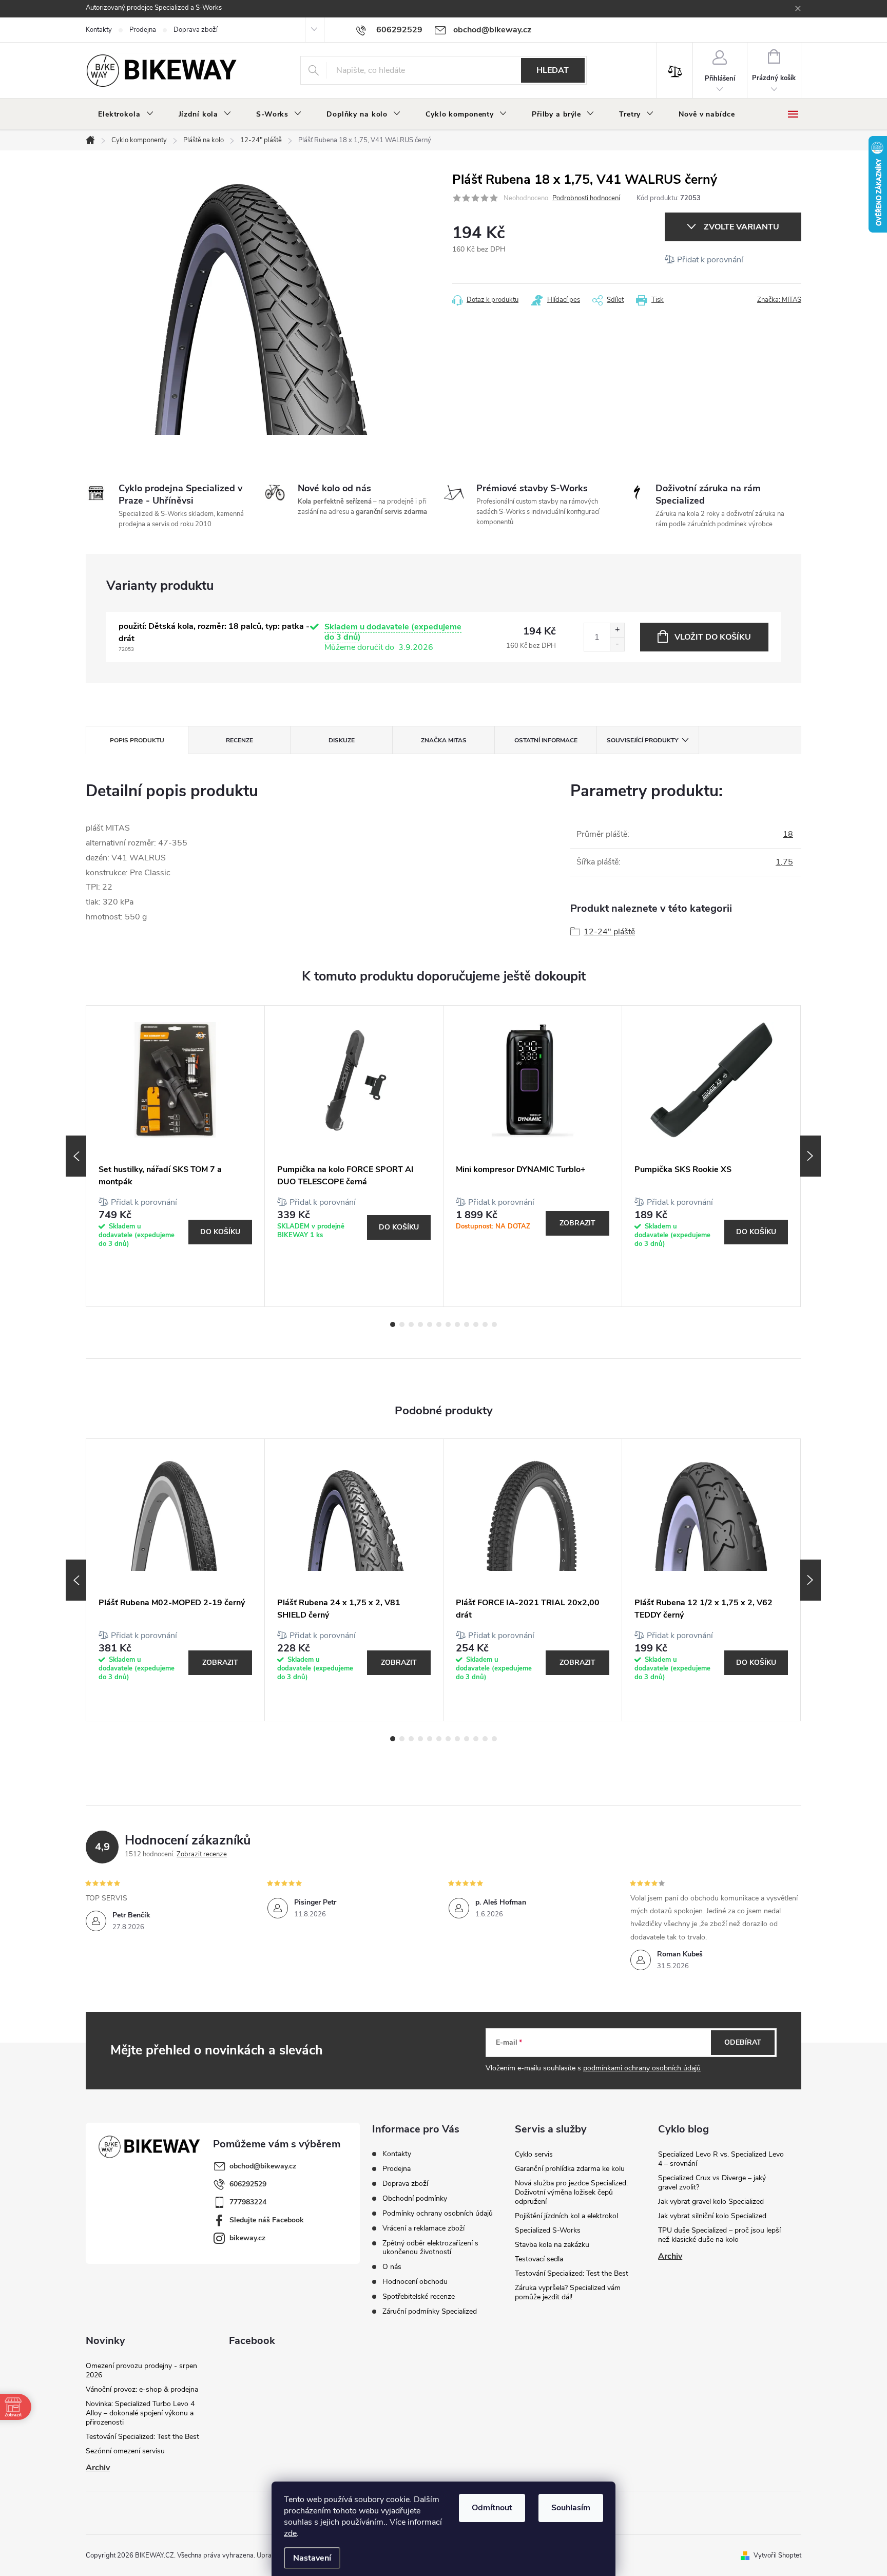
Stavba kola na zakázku (552, 2245)
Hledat (553, 70)
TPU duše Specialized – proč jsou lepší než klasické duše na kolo (719, 2235)
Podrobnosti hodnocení (586, 198)
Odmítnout (492, 2508)
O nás (392, 2267)
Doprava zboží (196, 30)
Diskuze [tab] (342, 740)
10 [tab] (476, 1324)
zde (290, 2533)
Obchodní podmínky (415, 2198)
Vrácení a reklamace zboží (423, 2228)
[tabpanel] (176, 1156)
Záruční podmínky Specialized (430, 2311)
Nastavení (312, 2558)
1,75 (784, 862)
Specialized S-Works (548, 2230)
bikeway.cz (247, 2238)
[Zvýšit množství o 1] (617, 630)
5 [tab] (430, 1324)
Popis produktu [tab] (137, 740)
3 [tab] (411, 1324)
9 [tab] (467, 1324)
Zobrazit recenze (202, 1854)
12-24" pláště (609, 932)
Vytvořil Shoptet (777, 2555)
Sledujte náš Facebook (267, 2220)
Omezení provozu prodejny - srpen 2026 (141, 2370)
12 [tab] (494, 1324)
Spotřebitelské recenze (419, 2296)
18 (788, 834)
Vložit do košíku (713, 637)
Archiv (670, 2256)
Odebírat (743, 2042)
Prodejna (143, 30)
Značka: (779, 300)
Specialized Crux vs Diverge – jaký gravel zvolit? (712, 2183)
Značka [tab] (444, 740)
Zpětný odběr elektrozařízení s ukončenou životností (430, 2247)
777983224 (248, 2202)
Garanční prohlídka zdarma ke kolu (570, 2169)
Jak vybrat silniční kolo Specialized (712, 2216)
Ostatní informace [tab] (546, 740)
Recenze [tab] (239, 740)
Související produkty (642, 740)
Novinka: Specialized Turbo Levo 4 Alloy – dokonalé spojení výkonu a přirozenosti (140, 2413)
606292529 (248, 2184)
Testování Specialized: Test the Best (572, 2273)
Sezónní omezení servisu (125, 2451)
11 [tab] (485, 1324)
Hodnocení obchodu (415, 2282)
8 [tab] (457, 1324)
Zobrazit (577, 1223)
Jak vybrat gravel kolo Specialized (711, 2202)
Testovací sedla (539, 2259)
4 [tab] (420, 1324)
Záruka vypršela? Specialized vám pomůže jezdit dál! (568, 2292)
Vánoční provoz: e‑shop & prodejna (142, 2389)
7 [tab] (448, 1324)
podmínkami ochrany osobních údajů (642, 2068)
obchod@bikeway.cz (263, 2166)
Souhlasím (571, 2508)
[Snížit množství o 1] (617, 644)
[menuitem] (126, 114)
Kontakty (99, 30)
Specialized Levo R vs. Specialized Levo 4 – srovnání (721, 2159)
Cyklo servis (534, 2154)
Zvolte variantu (741, 227)
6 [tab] (439, 1324)
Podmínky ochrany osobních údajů (438, 2213)
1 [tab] (393, 1324)
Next (811, 1156)
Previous (76, 1156)
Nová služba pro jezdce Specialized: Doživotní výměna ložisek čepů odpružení (571, 2192)
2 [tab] (402, 1324)
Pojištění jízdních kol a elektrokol (566, 2216)
